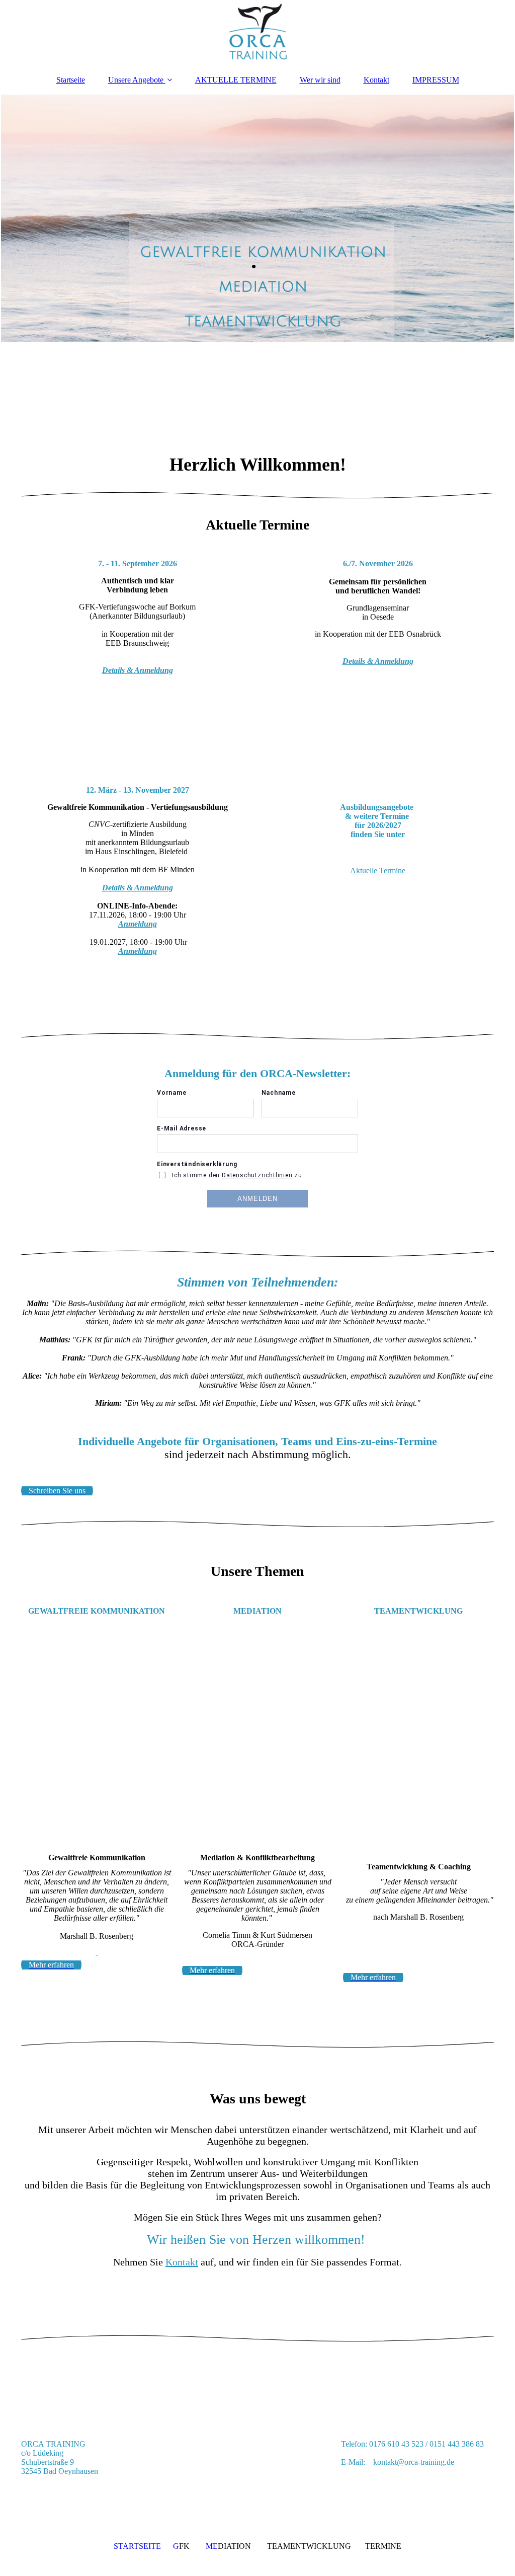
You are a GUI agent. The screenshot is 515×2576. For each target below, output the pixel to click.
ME (211, 2546)
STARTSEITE (137, 2546)
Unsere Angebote (136, 80)
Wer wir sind (320, 80)
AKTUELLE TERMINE (236, 80)
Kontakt (376, 80)
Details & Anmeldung (138, 670)
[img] (257, 33)
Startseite (71, 80)
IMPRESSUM (436, 80)
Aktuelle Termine (378, 870)
